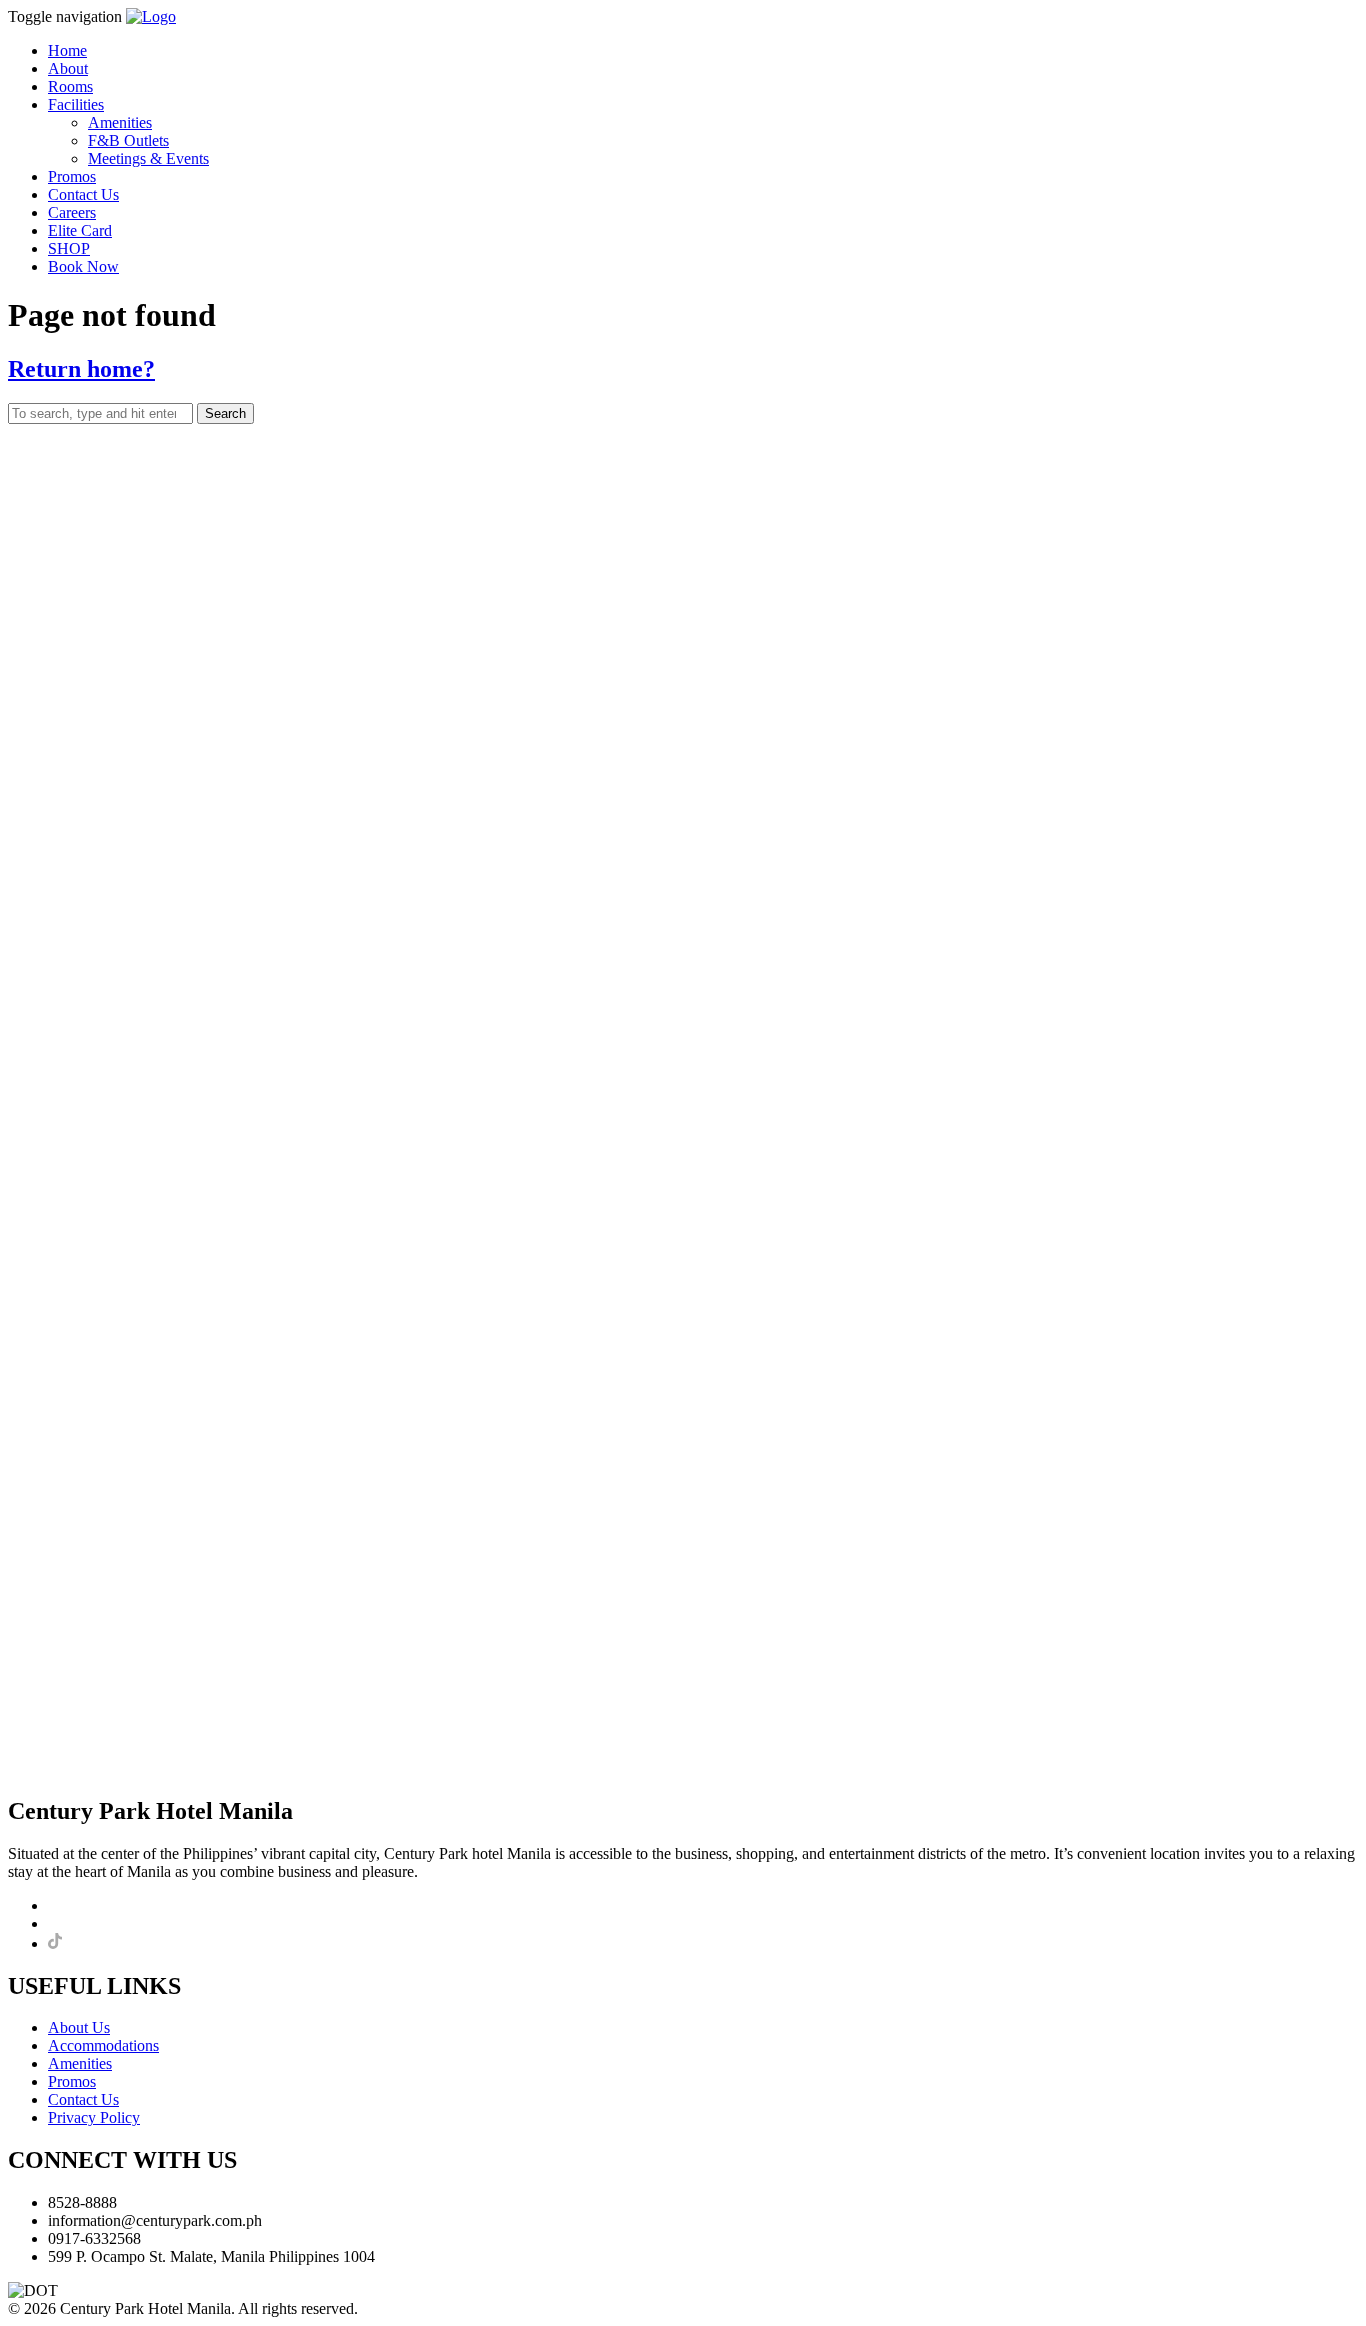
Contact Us (83, 194)
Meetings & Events (148, 158)
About (68, 68)
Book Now (83, 266)
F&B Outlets (128, 140)
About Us (79, 2027)
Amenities (120, 122)
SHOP (69, 248)
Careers (72, 212)
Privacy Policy (94, 2117)
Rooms (70, 86)
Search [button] (225, 413)
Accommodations (103, 2045)
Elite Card (80, 230)
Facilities (76, 104)
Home (67, 50)
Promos (72, 176)
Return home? (81, 369)
